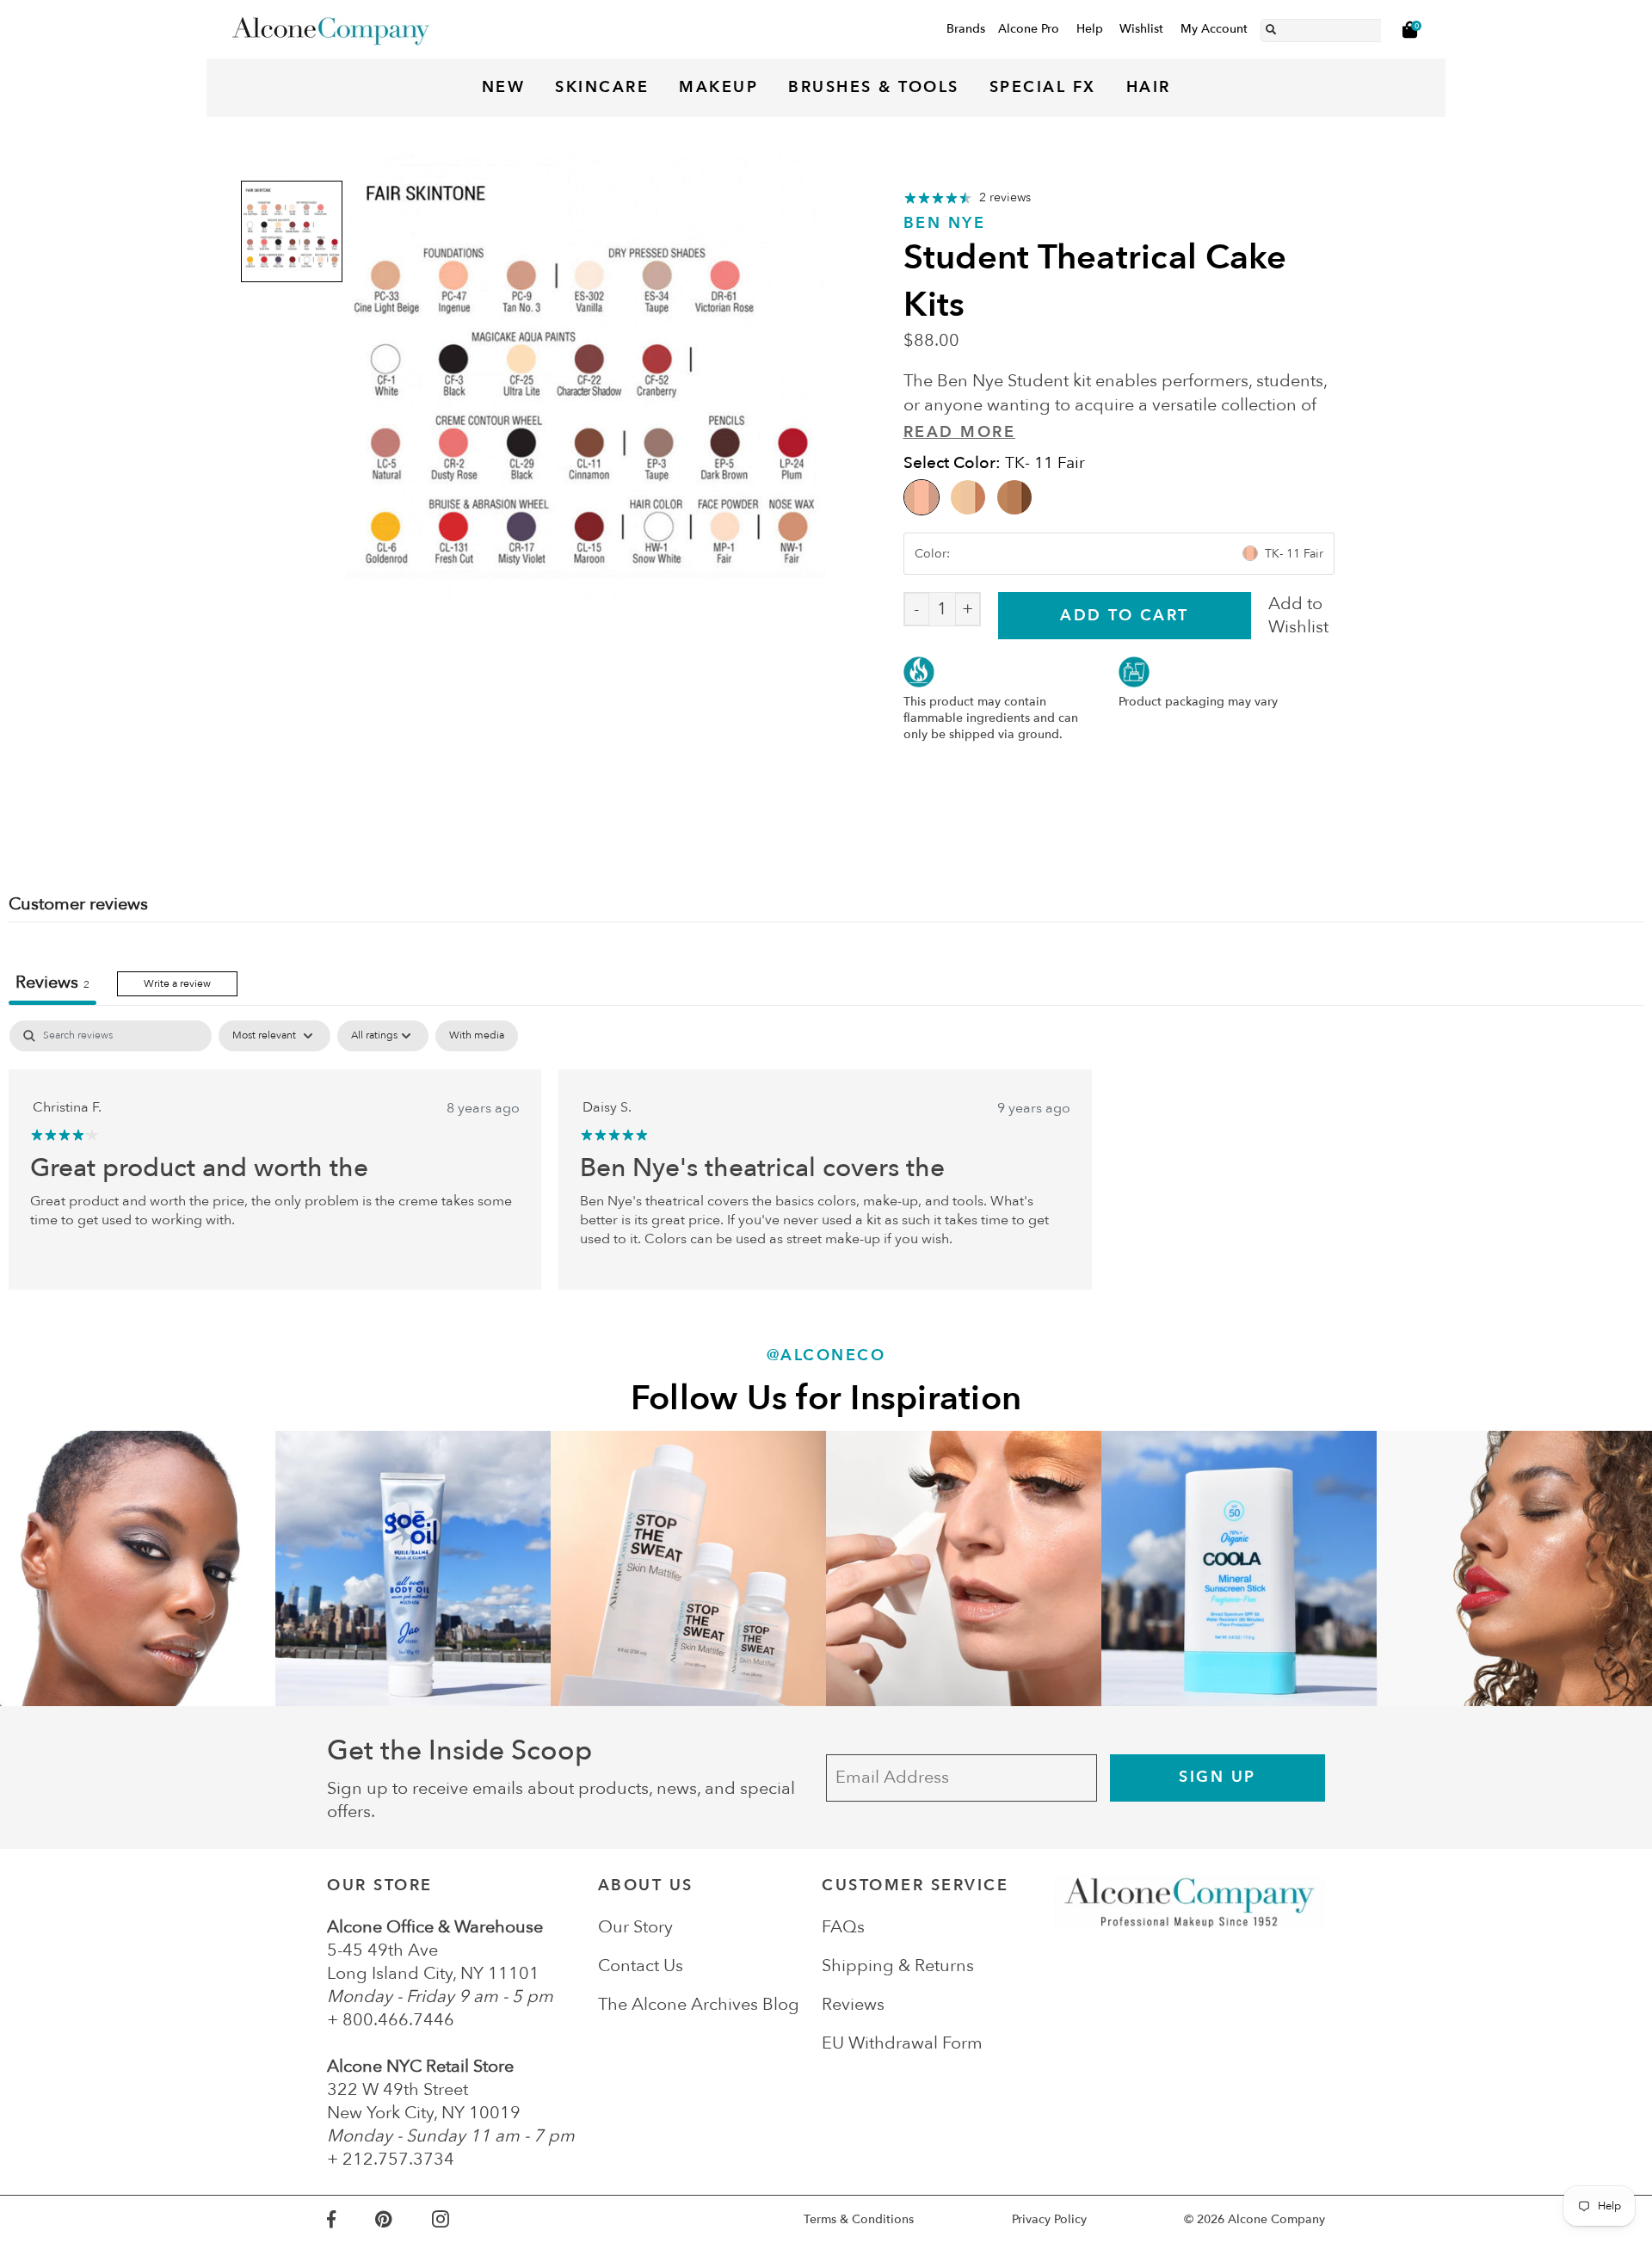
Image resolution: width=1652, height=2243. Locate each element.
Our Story (635, 1927)
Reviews (853, 2004)
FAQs (843, 1927)
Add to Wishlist (1298, 615)
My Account (1214, 29)
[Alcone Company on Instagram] (460, 2219)
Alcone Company (1276, 2219)
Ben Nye (945, 223)
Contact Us (641, 1966)
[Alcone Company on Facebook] (351, 2219)
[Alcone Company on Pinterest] (403, 2219)
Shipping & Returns (898, 1966)
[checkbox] (477, 1036)
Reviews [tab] (52, 982)
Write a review (177, 983)
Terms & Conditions (859, 2219)
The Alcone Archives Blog (699, 2004)
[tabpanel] (826, 1155)
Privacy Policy (1049, 2219)
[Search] (1271, 27)
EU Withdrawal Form (902, 2043)
